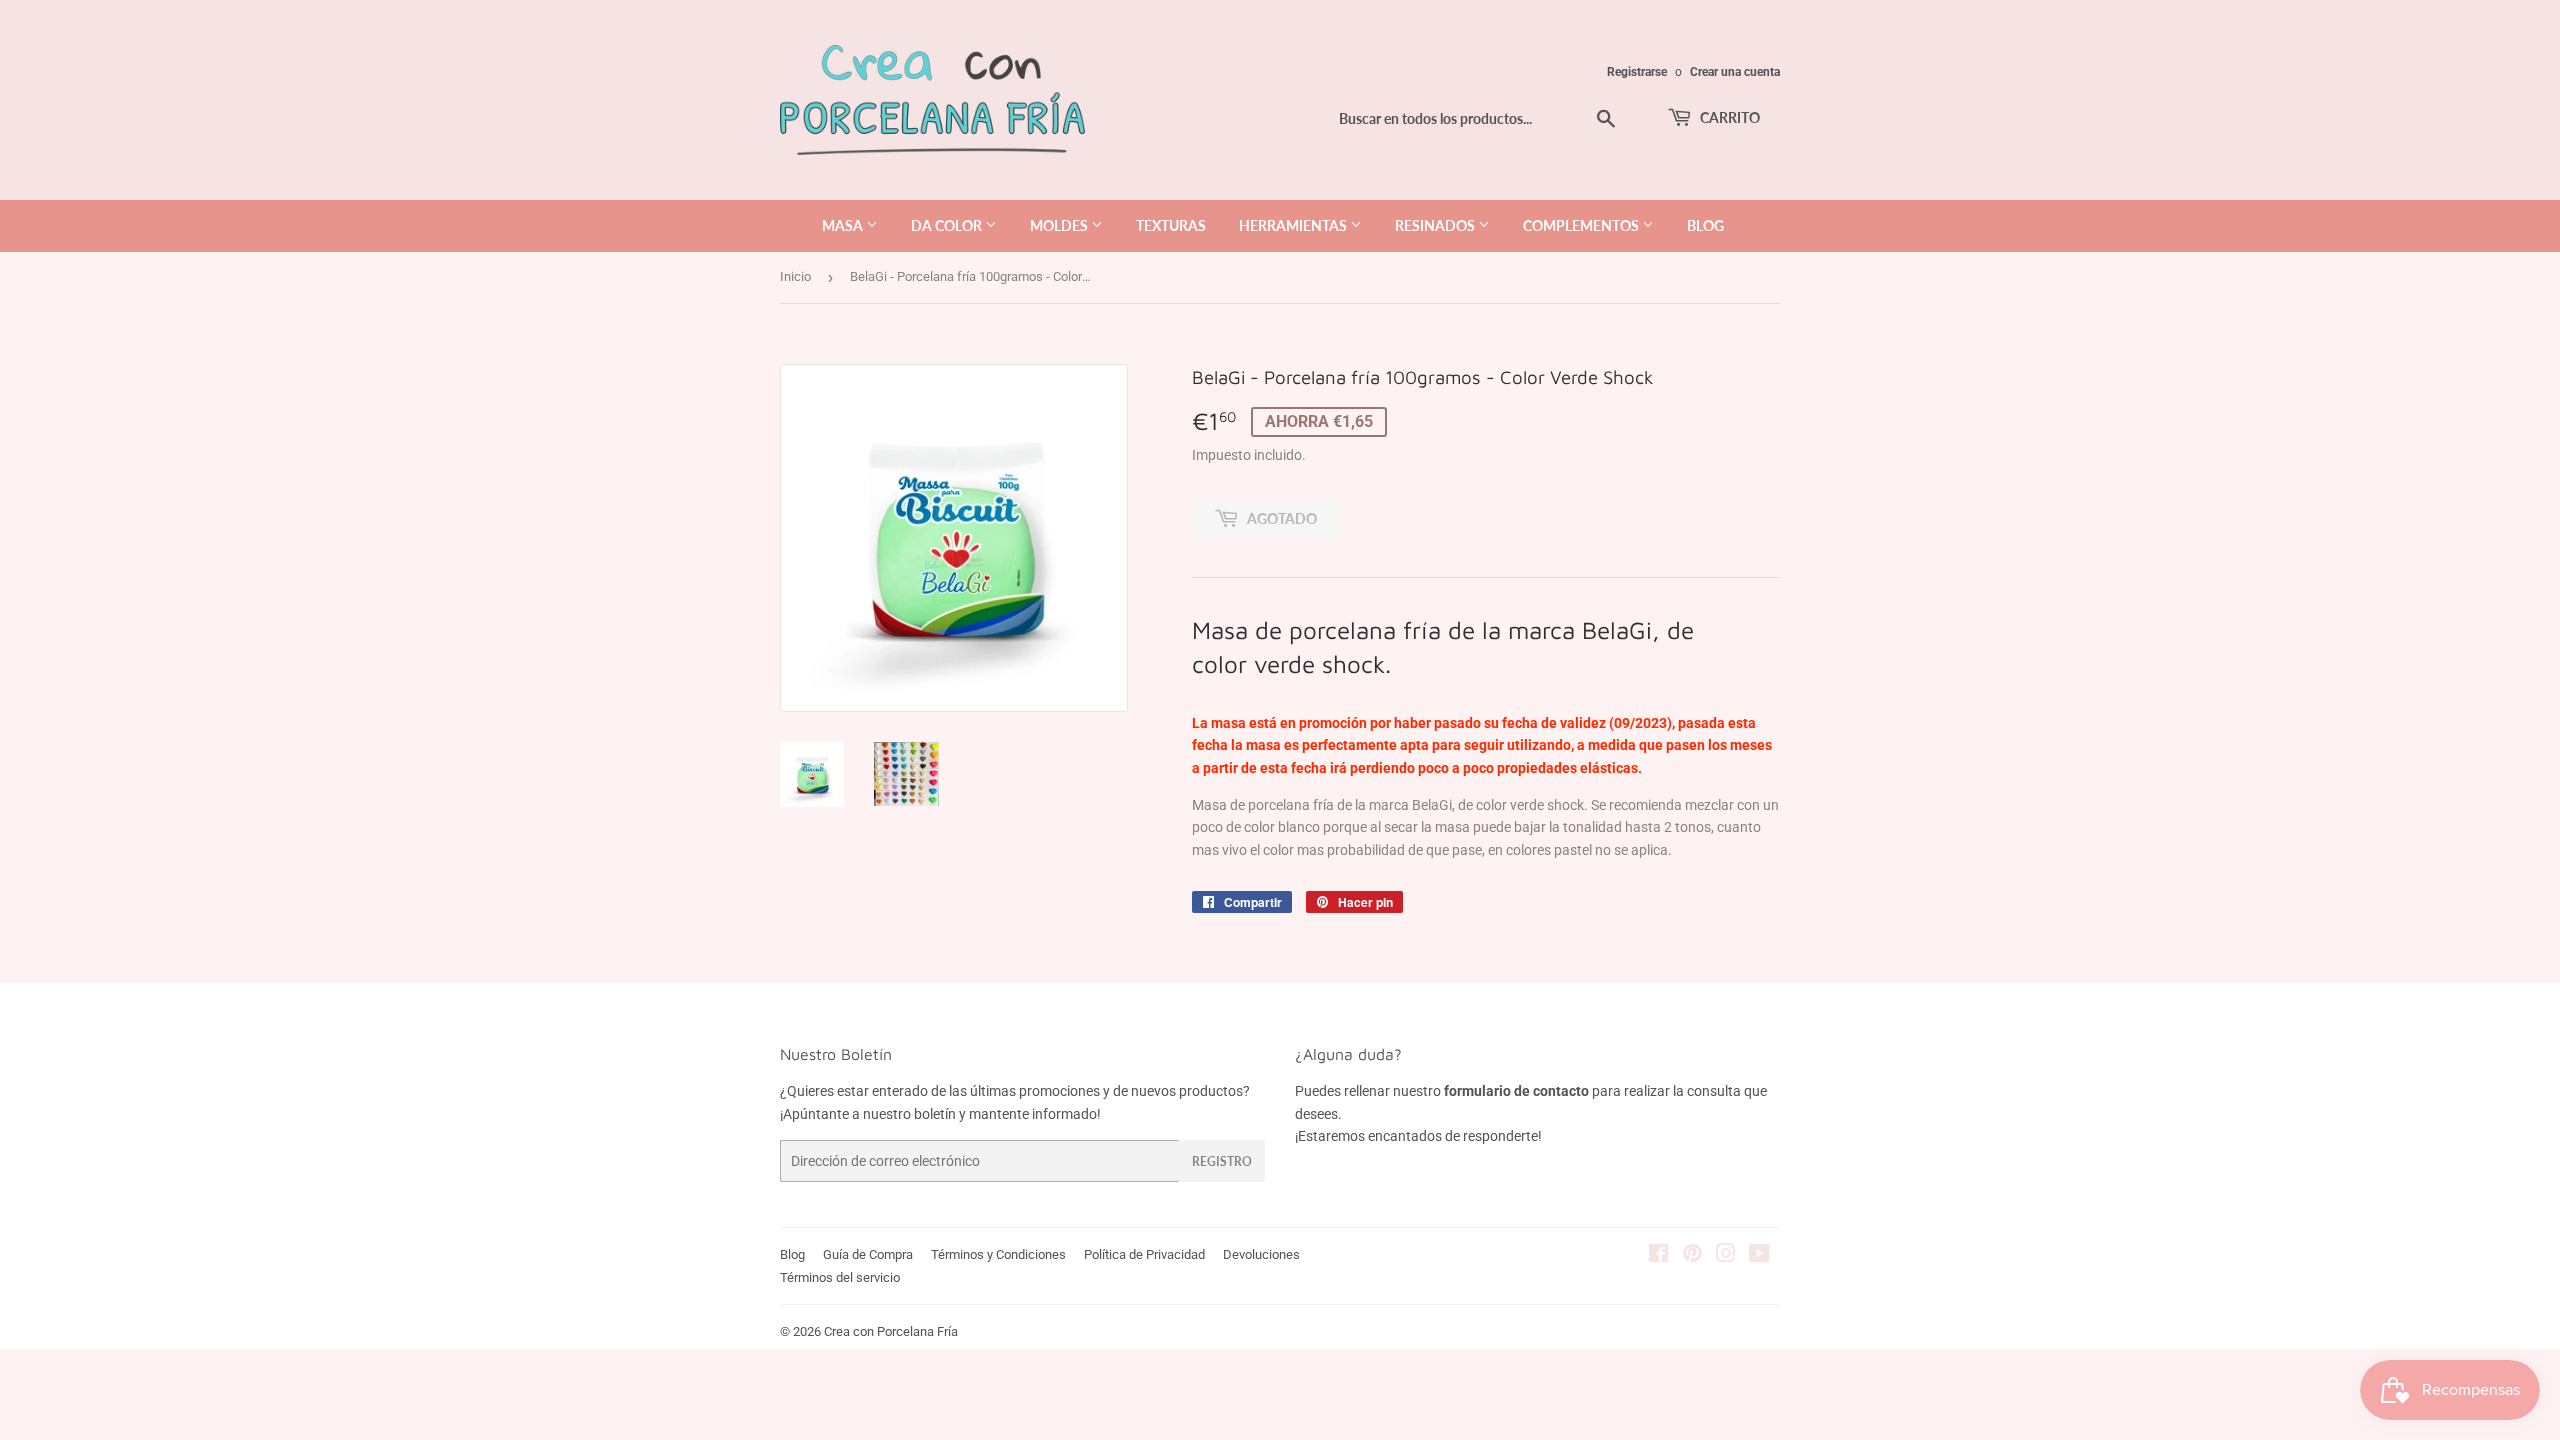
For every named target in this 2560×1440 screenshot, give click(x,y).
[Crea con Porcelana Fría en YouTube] (1759, 1256)
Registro (1222, 1161)
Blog (792, 1254)
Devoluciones (1261, 1254)
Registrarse (1637, 72)
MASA (844, 225)
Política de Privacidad (1144, 1254)
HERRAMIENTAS (1294, 225)
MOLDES (1060, 225)
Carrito (1728, 117)
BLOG (1705, 225)
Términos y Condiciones (998, 1254)
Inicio (795, 276)
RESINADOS (1436, 225)
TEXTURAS (1171, 225)
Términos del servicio (840, 1277)
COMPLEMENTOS (1582, 225)
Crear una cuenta (1735, 72)
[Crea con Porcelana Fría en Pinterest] (1692, 1256)
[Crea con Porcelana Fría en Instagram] (1726, 1256)
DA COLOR (948, 225)
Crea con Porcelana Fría (891, 1331)
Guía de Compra (868, 1254)
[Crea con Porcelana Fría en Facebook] (1658, 1256)
